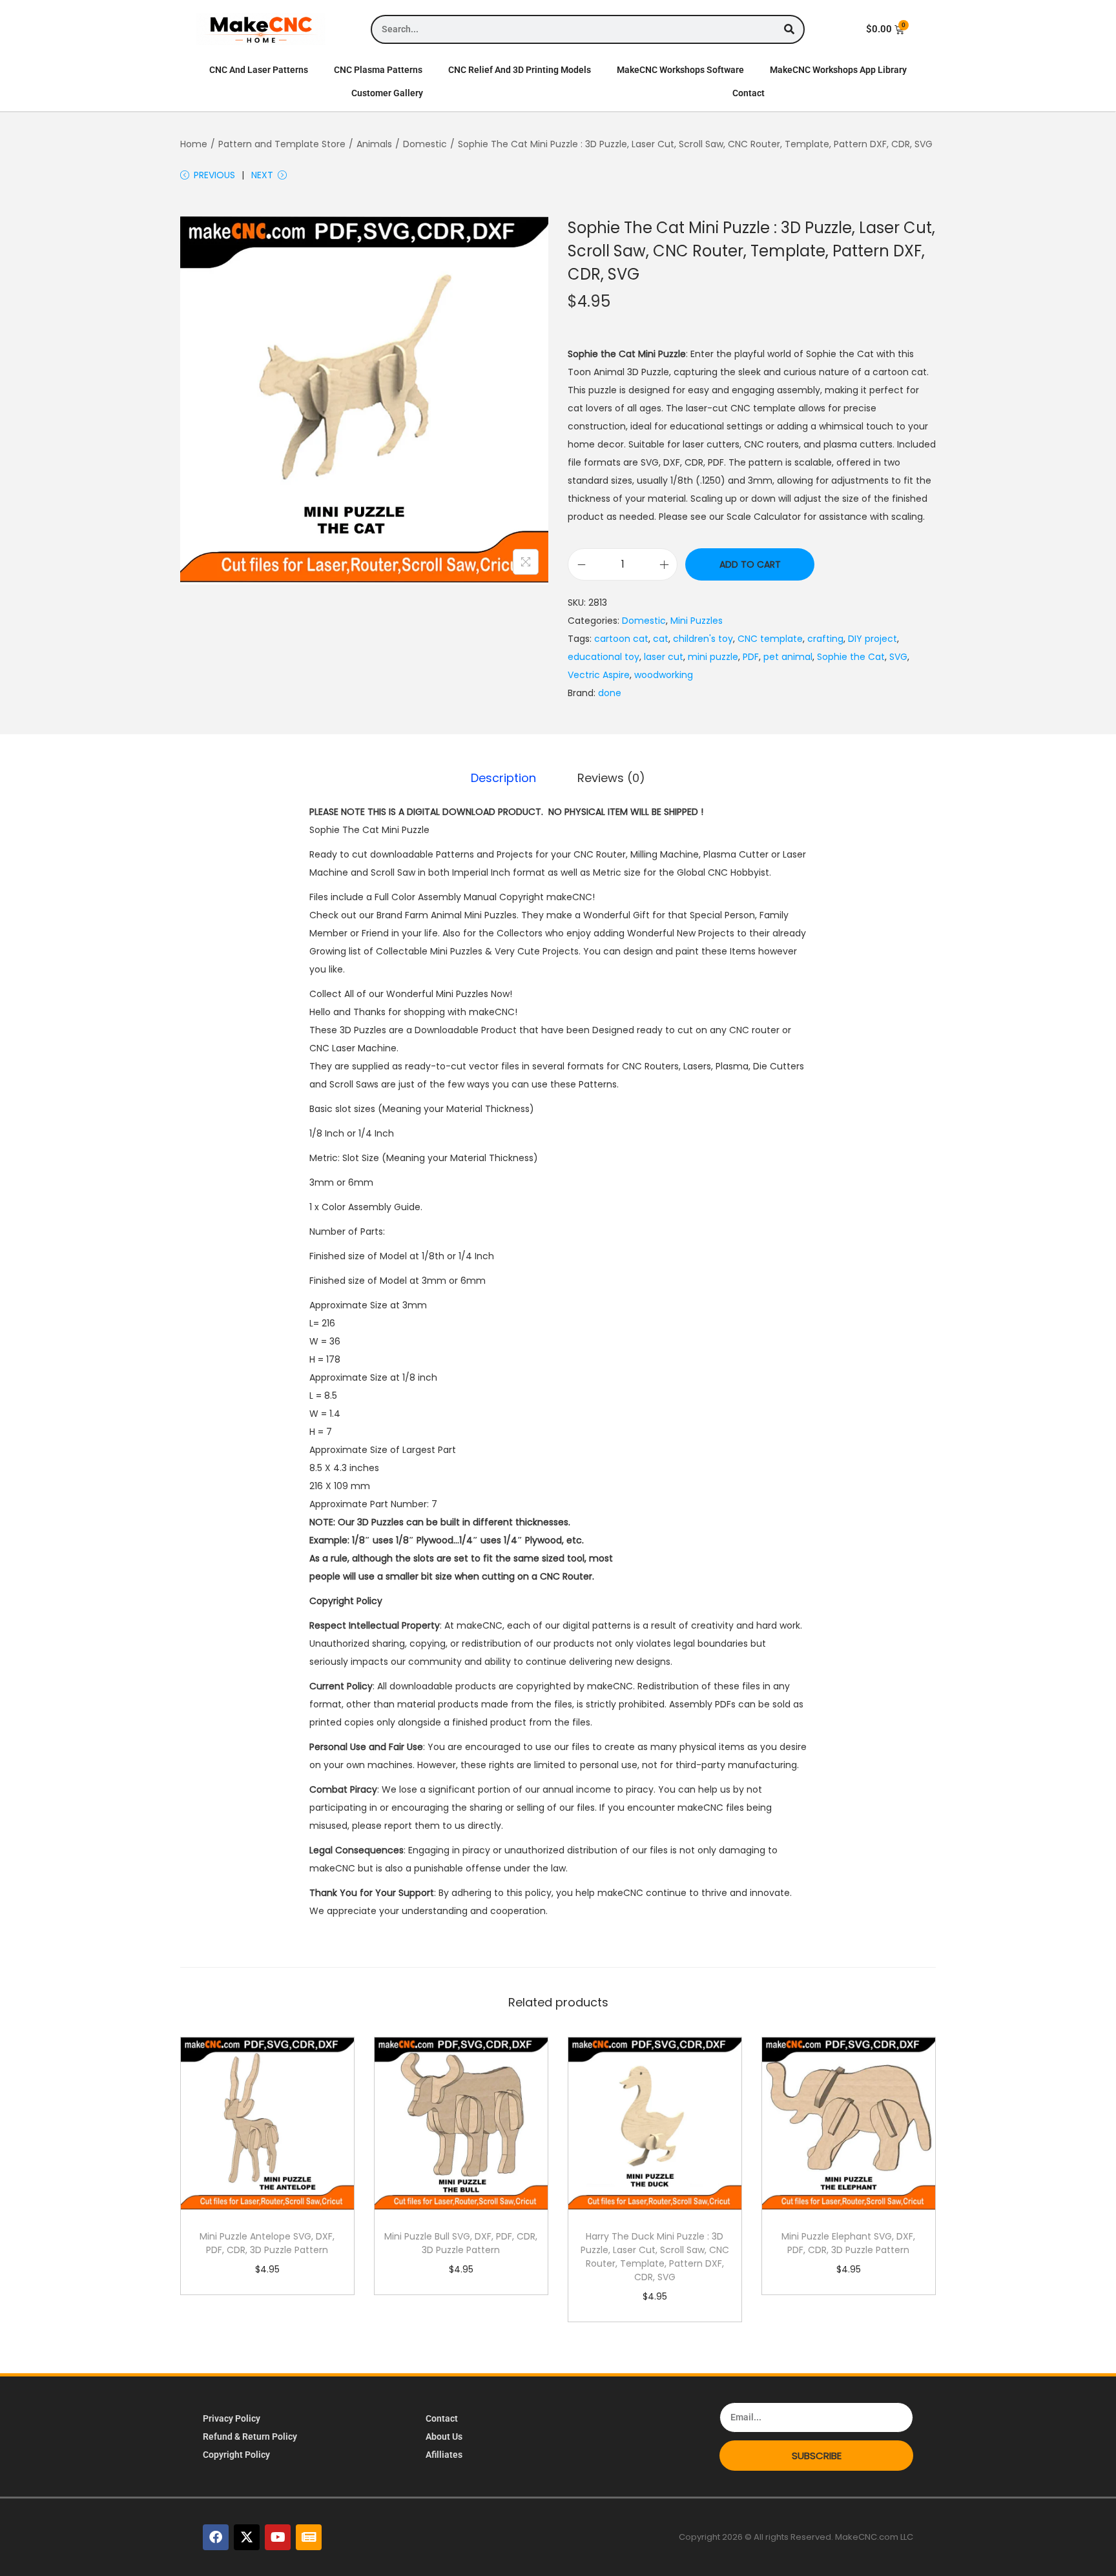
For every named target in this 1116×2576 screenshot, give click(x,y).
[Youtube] (278, 2537)
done (610, 693)
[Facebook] (216, 2537)
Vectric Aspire (599, 675)
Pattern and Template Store (282, 144)
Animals (374, 144)
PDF (751, 657)
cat (661, 639)
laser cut (664, 657)
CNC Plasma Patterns (378, 70)
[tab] (503, 778)
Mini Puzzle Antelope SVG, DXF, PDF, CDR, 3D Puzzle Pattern (267, 2243)
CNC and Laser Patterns (259, 70)
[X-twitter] (247, 2537)
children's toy (703, 639)
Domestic (425, 144)
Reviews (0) (611, 778)
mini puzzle (713, 657)
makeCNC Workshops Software (680, 70)
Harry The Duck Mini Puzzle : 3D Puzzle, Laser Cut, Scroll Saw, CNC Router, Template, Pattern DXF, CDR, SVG (655, 2257)
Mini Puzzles (697, 621)
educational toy (604, 657)
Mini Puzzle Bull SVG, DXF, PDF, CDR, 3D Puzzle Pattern (461, 2243)
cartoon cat (621, 639)
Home (194, 144)
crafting (825, 639)
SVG (898, 657)
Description (503, 778)
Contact (749, 93)
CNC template (770, 639)
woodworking (664, 675)
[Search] (789, 29)
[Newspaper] (309, 2537)
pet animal (788, 657)
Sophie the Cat (851, 657)
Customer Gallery (387, 93)
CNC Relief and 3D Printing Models (520, 70)
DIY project (873, 639)
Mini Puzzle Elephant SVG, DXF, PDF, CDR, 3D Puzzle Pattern (848, 2243)
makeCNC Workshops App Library (838, 70)
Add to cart (750, 564)
